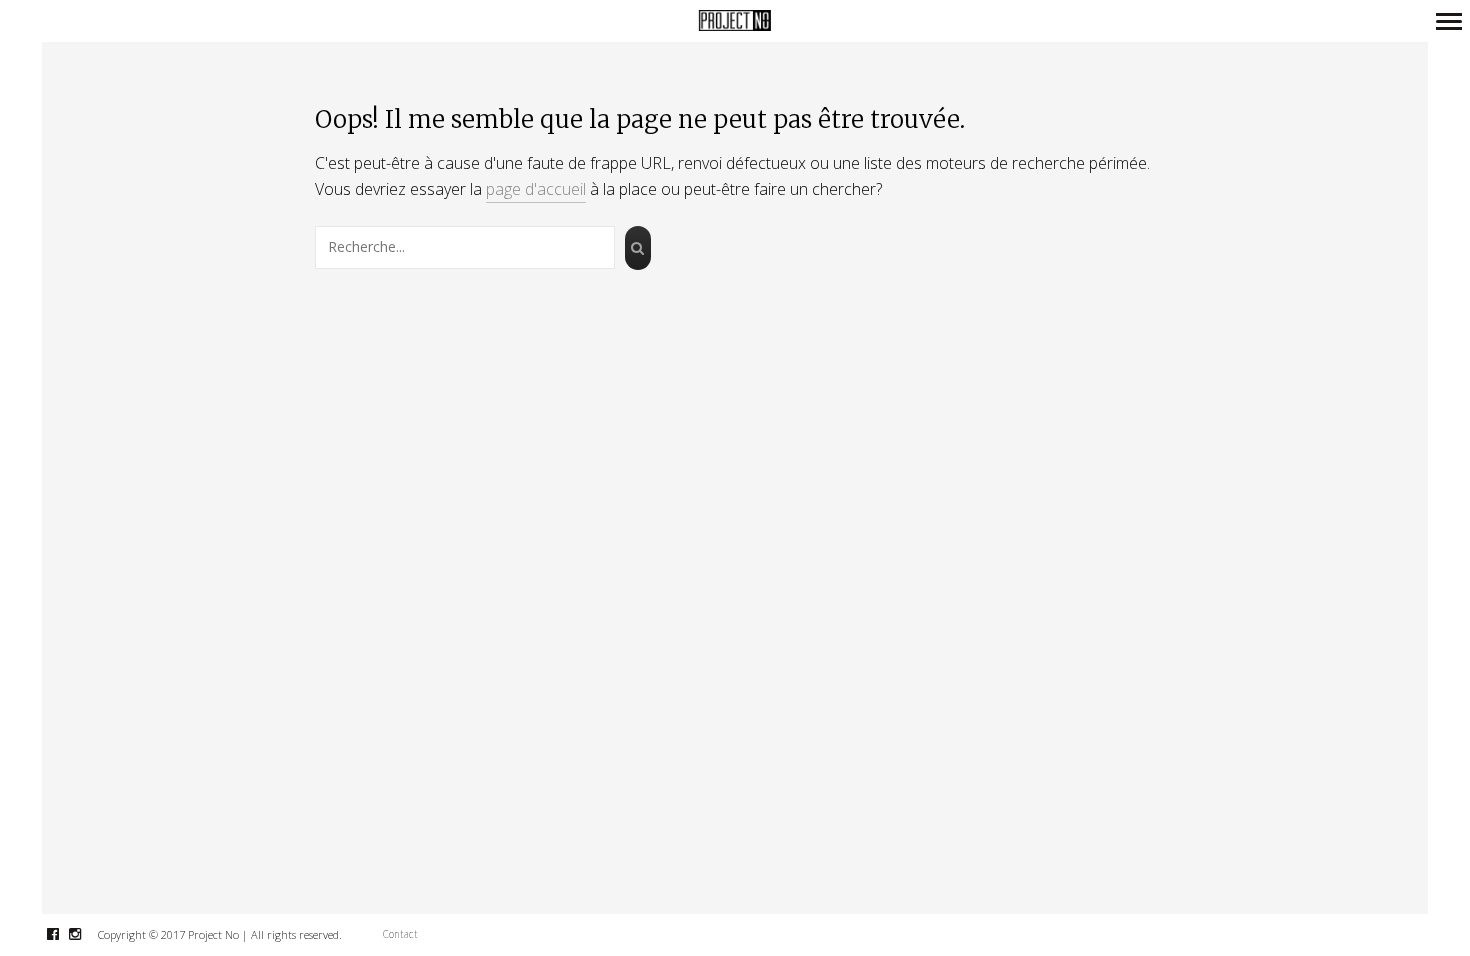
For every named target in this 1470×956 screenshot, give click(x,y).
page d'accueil (536, 189)
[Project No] (735, 21)
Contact (400, 934)
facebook (63, 934)
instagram (85, 934)
